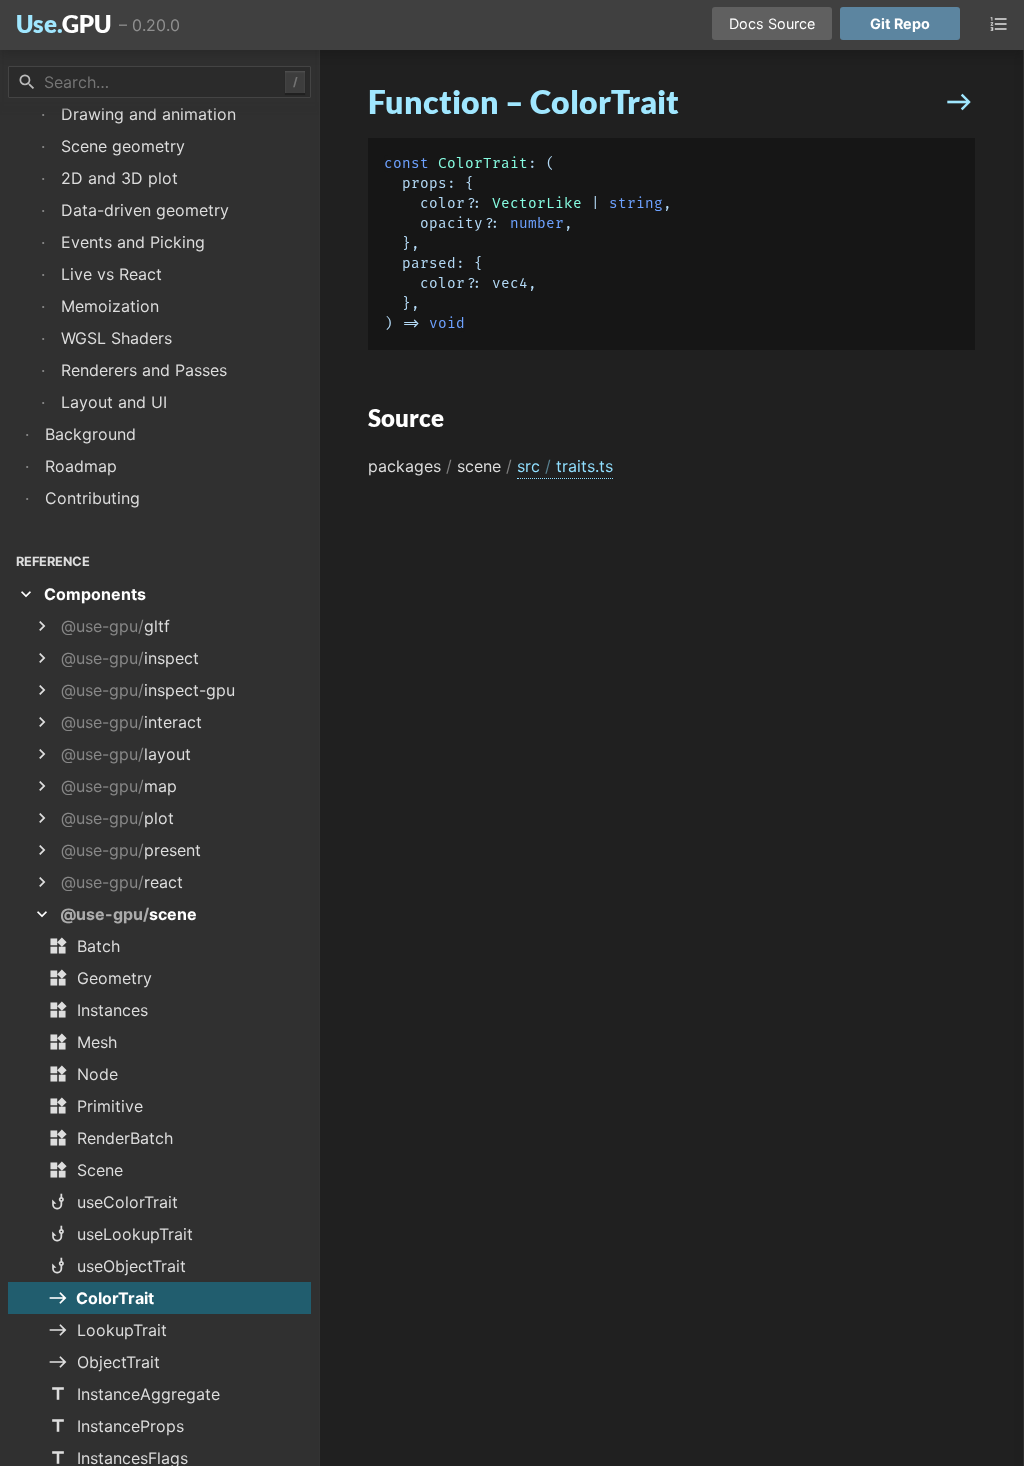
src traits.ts (565, 466)
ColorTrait (483, 163)
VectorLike (537, 203)
